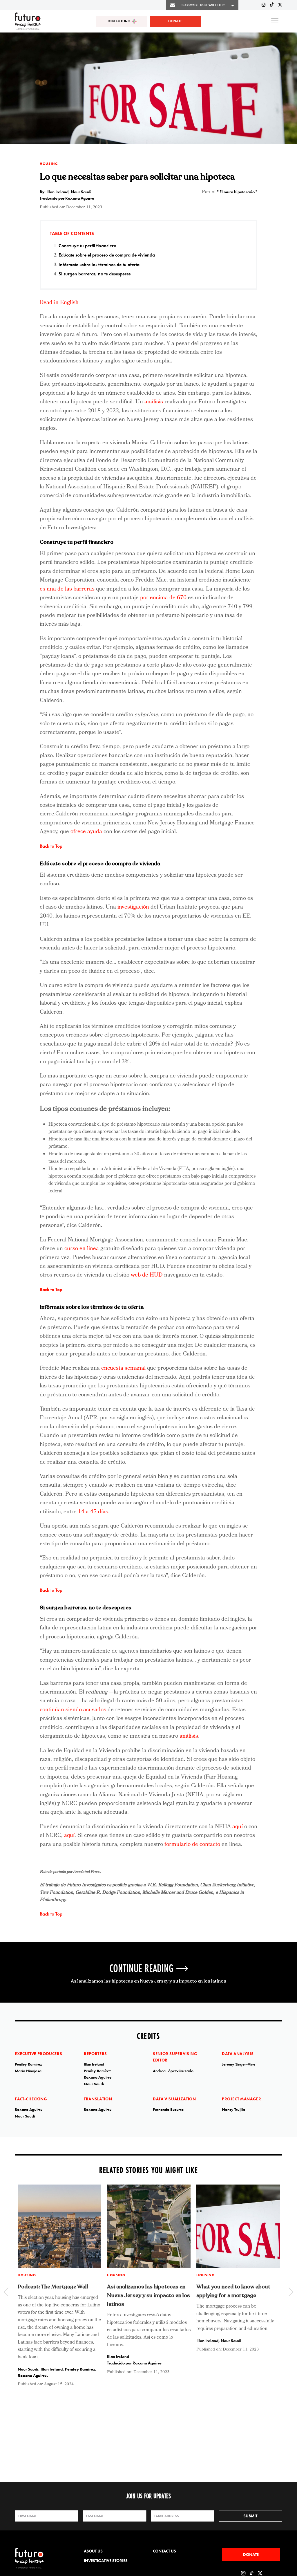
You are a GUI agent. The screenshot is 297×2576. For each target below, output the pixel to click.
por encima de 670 (163, 598)
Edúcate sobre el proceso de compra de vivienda (107, 255)
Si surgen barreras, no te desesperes (95, 274)
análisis (154, 402)
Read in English (59, 303)
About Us (93, 2551)
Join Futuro (118, 21)
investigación (134, 907)
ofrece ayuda (86, 832)
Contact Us (164, 2551)
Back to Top (51, 846)
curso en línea (82, 1249)
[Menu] (275, 21)
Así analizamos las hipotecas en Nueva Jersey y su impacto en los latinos (148, 1981)
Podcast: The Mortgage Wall (53, 2287)
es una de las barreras (67, 589)
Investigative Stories (106, 2561)
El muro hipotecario (238, 192)
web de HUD (147, 1275)
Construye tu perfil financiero (87, 246)
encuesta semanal (123, 1369)
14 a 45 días (93, 1512)
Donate (175, 21)
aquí (238, 1827)
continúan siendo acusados (73, 1710)
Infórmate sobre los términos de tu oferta (99, 265)
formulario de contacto (192, 1845)
